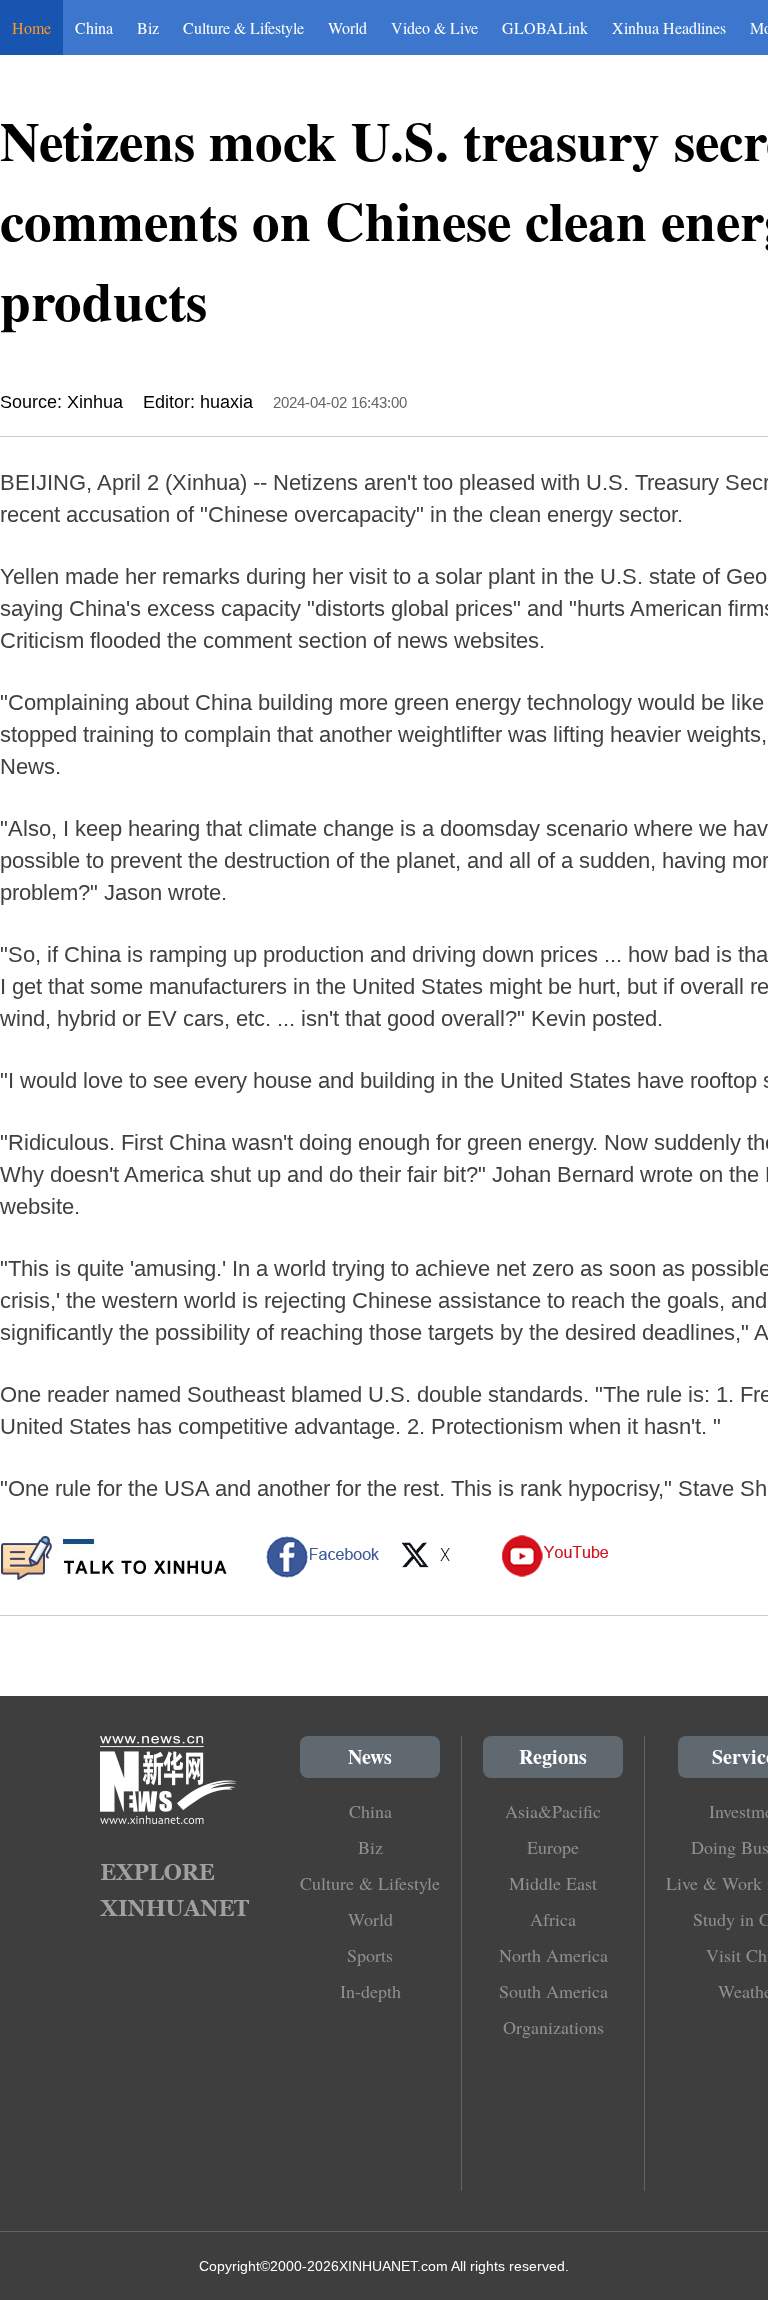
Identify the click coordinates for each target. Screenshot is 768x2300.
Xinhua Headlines (669, 27)
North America (553, 1955)
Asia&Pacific (553, 1811)
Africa (553, 1919)
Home (31, 27)
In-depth (370, 1991)
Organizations (553, 2027)
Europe (553, 1847)
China (94, 27)
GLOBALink (545, 27)
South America (553, 1991)
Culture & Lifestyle (243, 27)
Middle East (553, 1883)
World (347, 27)
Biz (148, 27)
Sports (370, 1955)
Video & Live (434, 27)
